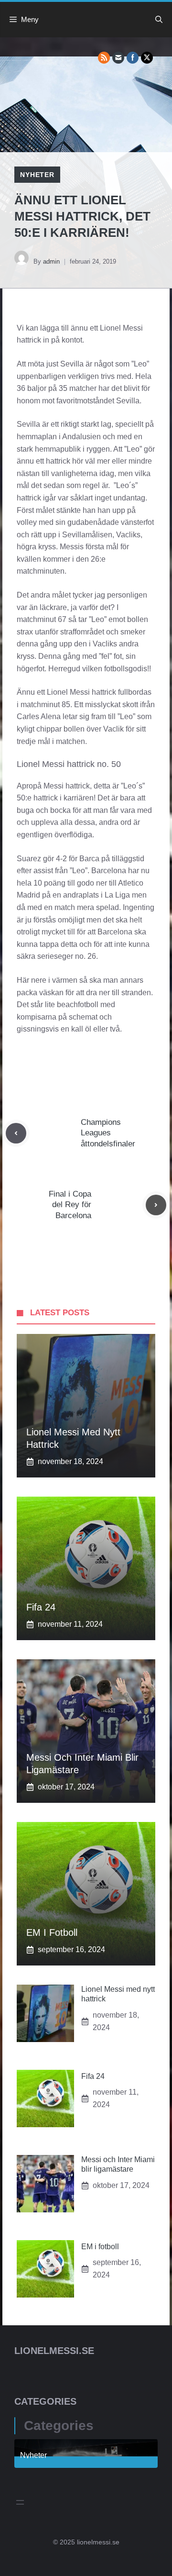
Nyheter (37, 175)
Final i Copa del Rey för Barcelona (70, 1205)
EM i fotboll (52, 1932)
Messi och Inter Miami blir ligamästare (82, 1764)
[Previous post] (16, 1133)
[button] (159, 20)
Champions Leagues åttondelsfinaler (108, 1133)
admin (51, 261)
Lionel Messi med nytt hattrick (73, 1438)
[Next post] (156, 1205)
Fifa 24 (41, 1607)
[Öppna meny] (20, 2502)
